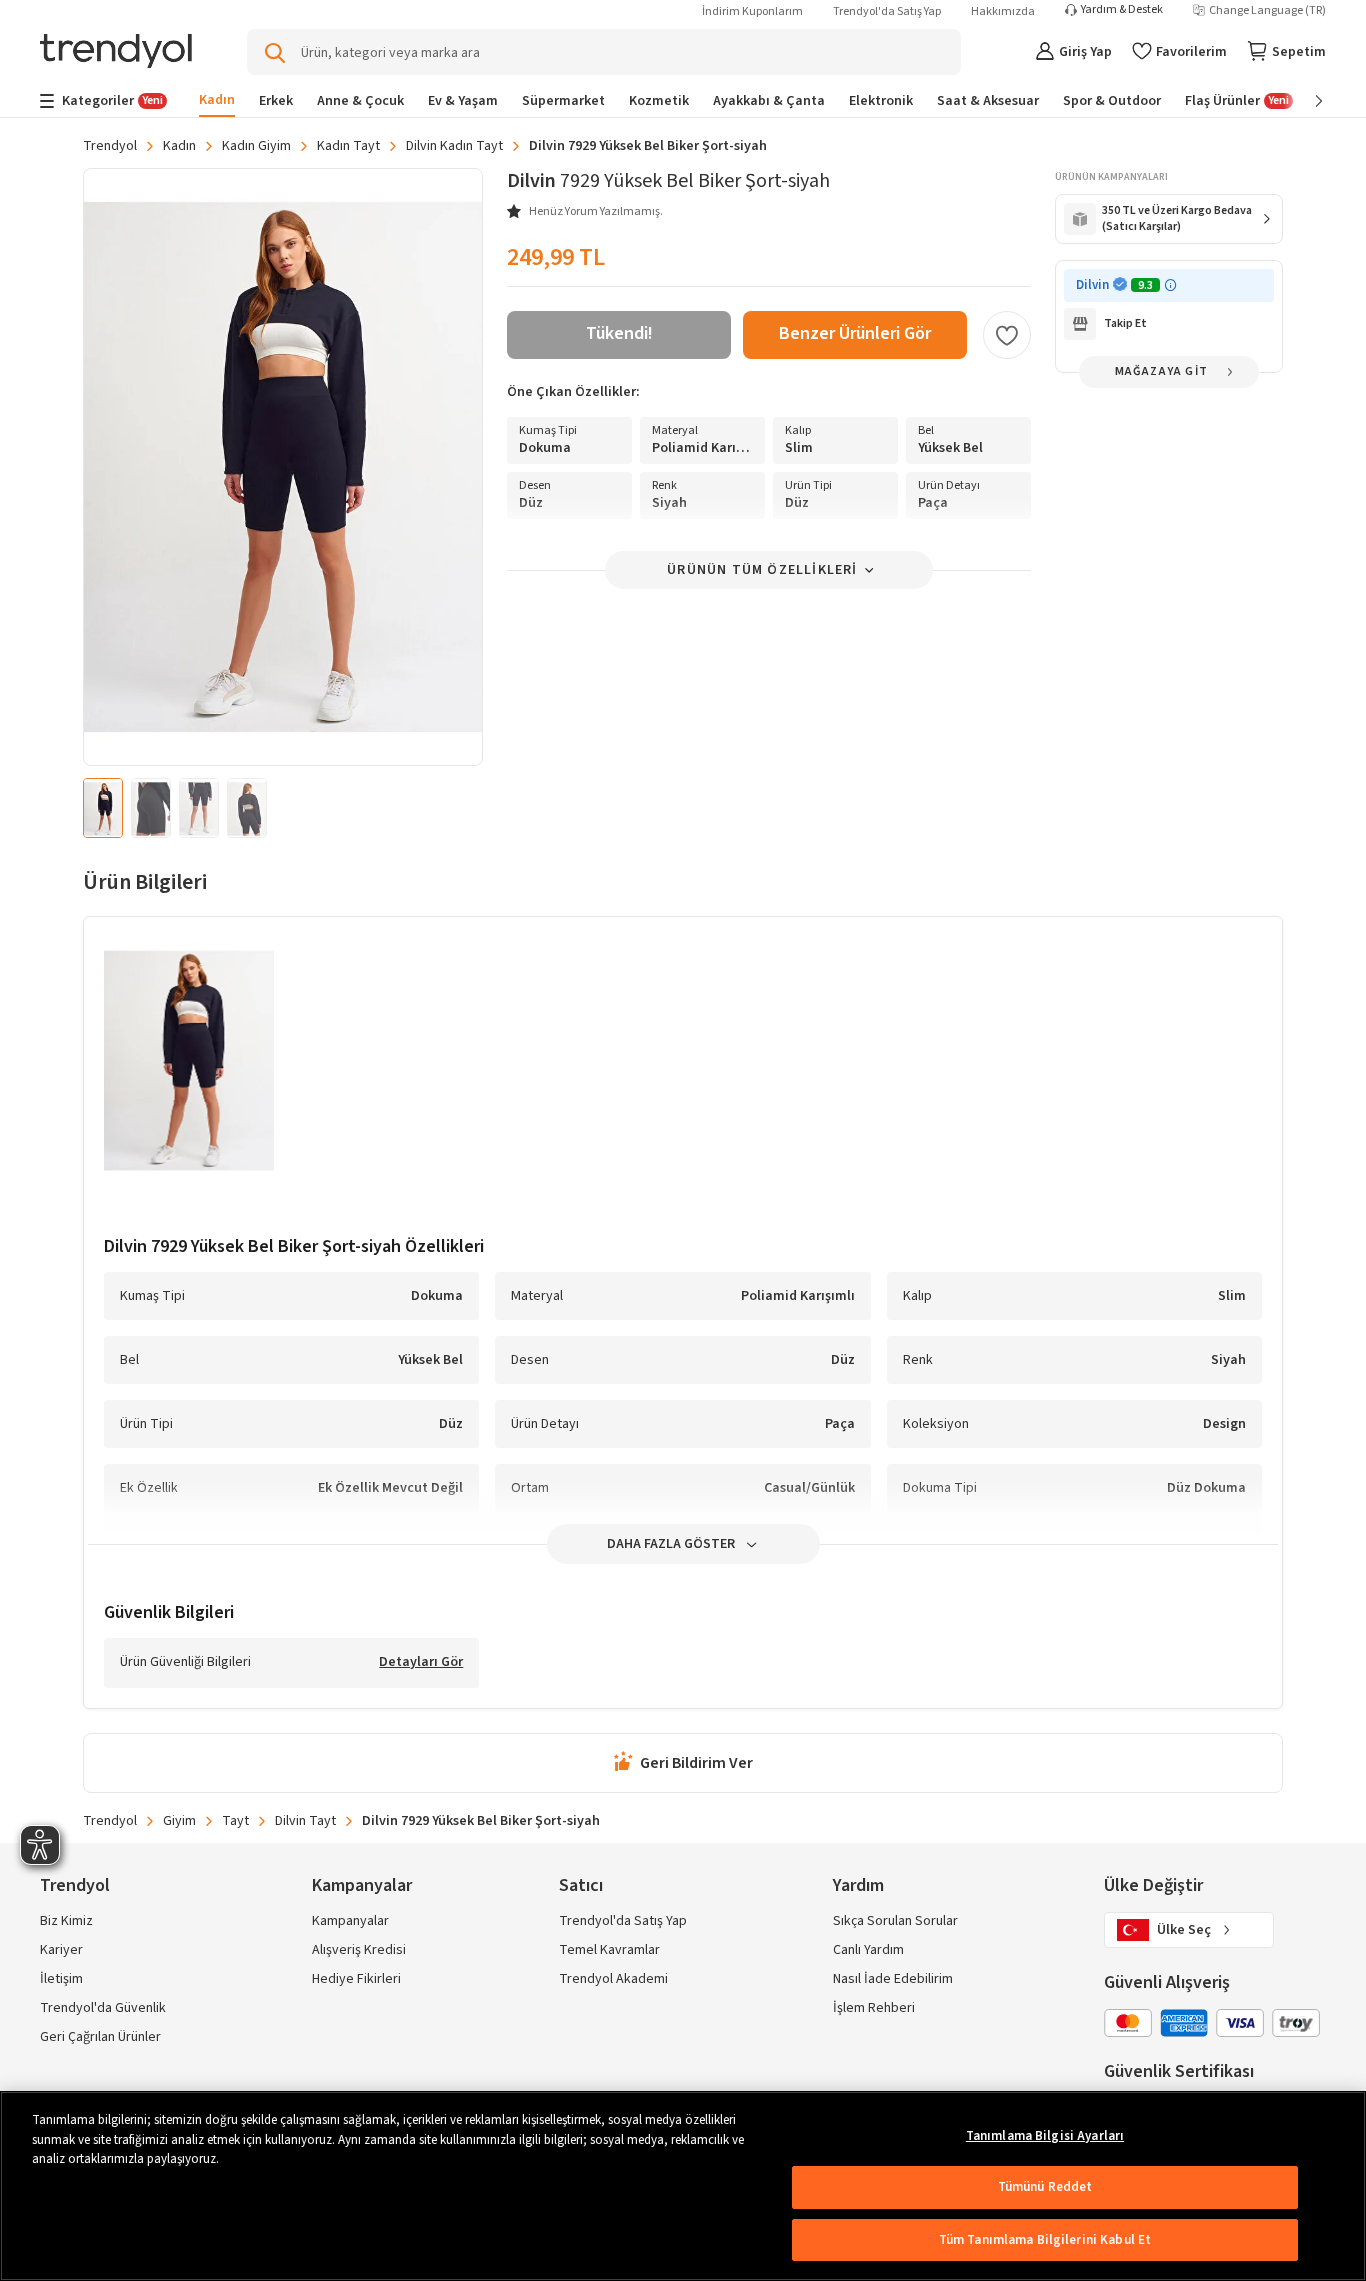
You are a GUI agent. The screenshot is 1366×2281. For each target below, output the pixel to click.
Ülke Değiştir (1153, 1885)
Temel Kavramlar (609, 1950)
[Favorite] (1007, 335)
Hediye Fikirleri (356, 1979)
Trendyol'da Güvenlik (103, 2008)
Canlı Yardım (868, 1950)
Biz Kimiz (66, 1921)
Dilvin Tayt (305, 1821)
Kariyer (61, 1950)
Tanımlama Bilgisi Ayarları (1045, 2136)
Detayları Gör (421, 1663)
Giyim (179, 1821)
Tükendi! (619, 333)
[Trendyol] (116, 52)
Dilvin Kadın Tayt (454, 146)
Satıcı (581, 1885)
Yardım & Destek (1122, 10)
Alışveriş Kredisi (359, 1950)
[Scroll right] (1305, 101)
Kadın (179, 146)
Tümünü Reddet (1045, 2187)
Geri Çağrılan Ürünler (100, 2037)
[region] (683, 2186)
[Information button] (1170, 285)
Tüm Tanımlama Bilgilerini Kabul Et (1045, 2240)
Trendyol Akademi (613, 1979)
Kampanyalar (350, 1921)
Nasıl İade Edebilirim (893, 1979)
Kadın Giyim (256, 146)
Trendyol (110, 146)
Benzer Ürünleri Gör (855, 333)
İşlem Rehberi (874, 2008)
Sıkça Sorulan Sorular (895, 1921)
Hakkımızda (1003, 11)
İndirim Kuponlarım (752, 11)
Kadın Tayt (348, 146)
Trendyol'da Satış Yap (887, 11)
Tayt (235, 1821)
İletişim (61, 1979)
